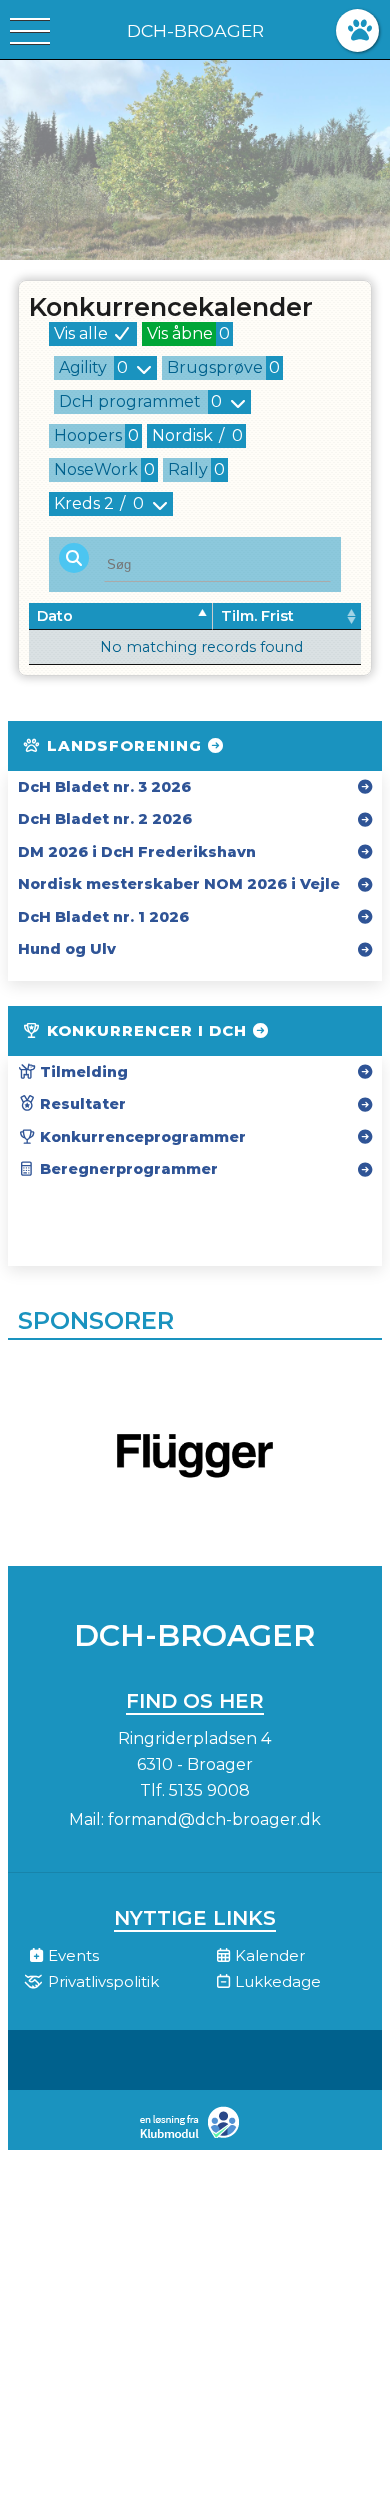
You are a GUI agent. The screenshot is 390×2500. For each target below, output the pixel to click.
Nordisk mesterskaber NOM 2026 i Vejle (179, 884)
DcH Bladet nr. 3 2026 (104, 787)
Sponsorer (96, 1320)
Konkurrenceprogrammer (141, 1137)
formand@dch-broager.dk (214, 1819)
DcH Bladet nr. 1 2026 (103, 917)
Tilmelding (82, 1072)
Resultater (81, 1104)
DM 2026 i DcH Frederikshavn (137, 852)
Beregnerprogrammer (127, 1169)
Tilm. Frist (257, 616)
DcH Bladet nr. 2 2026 (105, 819)
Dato (55, 616)
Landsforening (124, 745)
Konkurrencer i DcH (147, 1030)
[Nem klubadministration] (194, 2136)
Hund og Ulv (67, 949)
